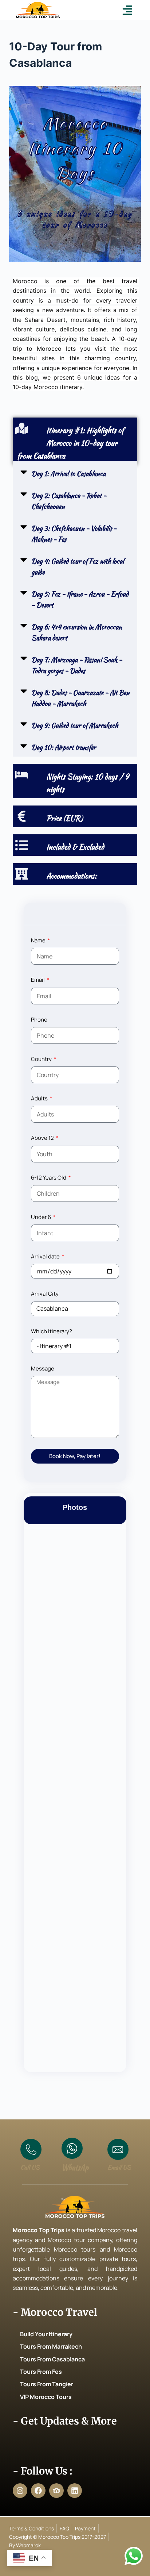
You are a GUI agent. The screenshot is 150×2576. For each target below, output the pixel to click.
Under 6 (42, 1217)
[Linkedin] (75, 2491)
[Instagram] (20, 2491)
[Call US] (31, 2149)
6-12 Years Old (49, 1178)
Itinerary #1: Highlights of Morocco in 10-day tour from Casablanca (70, 443)
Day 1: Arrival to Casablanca (68, 474)
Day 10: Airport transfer (64, 747)
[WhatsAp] (72, 2148)
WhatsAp (75, 2167)
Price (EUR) (64, 818)
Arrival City (45, 1294)
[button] (128, 10)
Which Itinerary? (52, 1331)
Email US (119, 2167)
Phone (39, 1020)
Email (38, 980)
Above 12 (43, 1138)
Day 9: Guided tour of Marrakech (75, 725)
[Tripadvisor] (56, 2491)
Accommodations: (72, 876)
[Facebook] (38, 2491)
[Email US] (118, 2149)
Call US (30, 2167)
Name (39, 940)
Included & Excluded (75, 847)
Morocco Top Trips (39, 2230)
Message (43, 1368)
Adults (40, 1098)
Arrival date (46, 1256)
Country (42, 1059)
